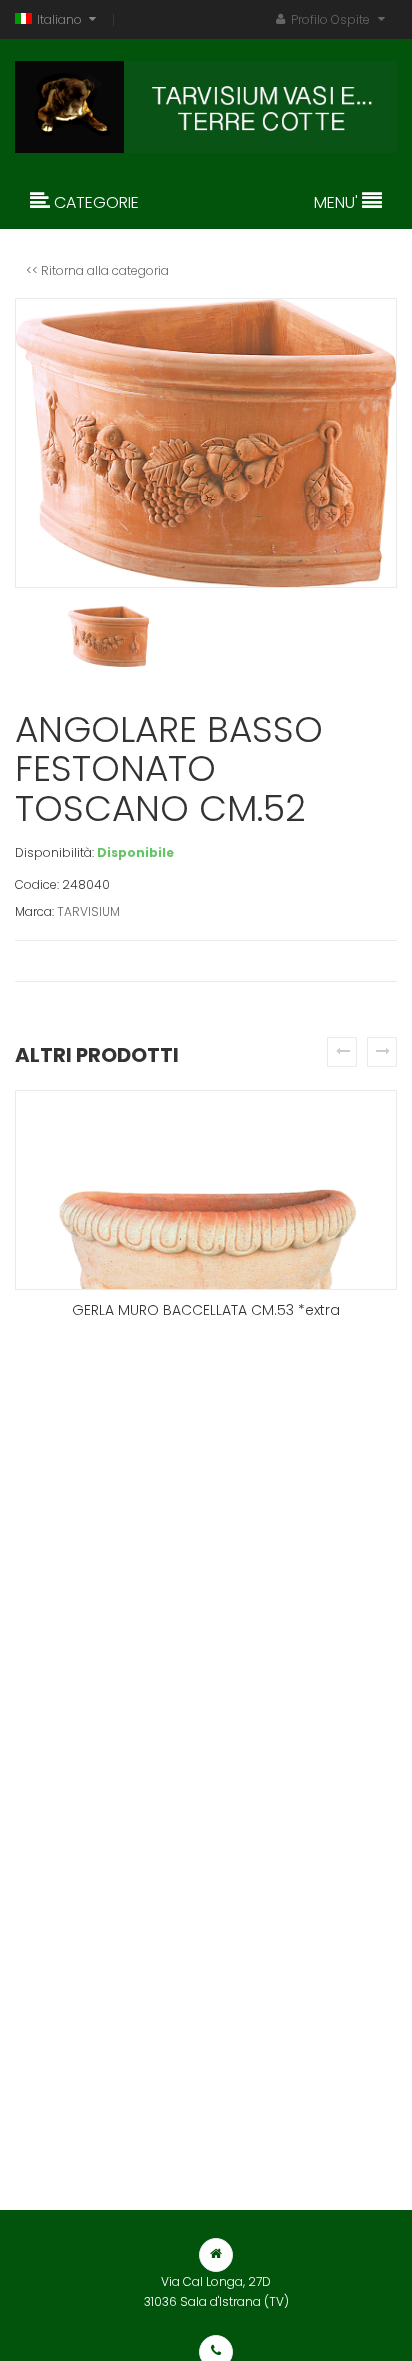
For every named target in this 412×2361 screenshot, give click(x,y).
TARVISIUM (88, 911)
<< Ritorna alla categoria (97, 270)
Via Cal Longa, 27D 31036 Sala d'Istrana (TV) (216, 2291)
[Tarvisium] (206, 102)
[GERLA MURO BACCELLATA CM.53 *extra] (206, 1190)
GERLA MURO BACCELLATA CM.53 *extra (206, 1310)
